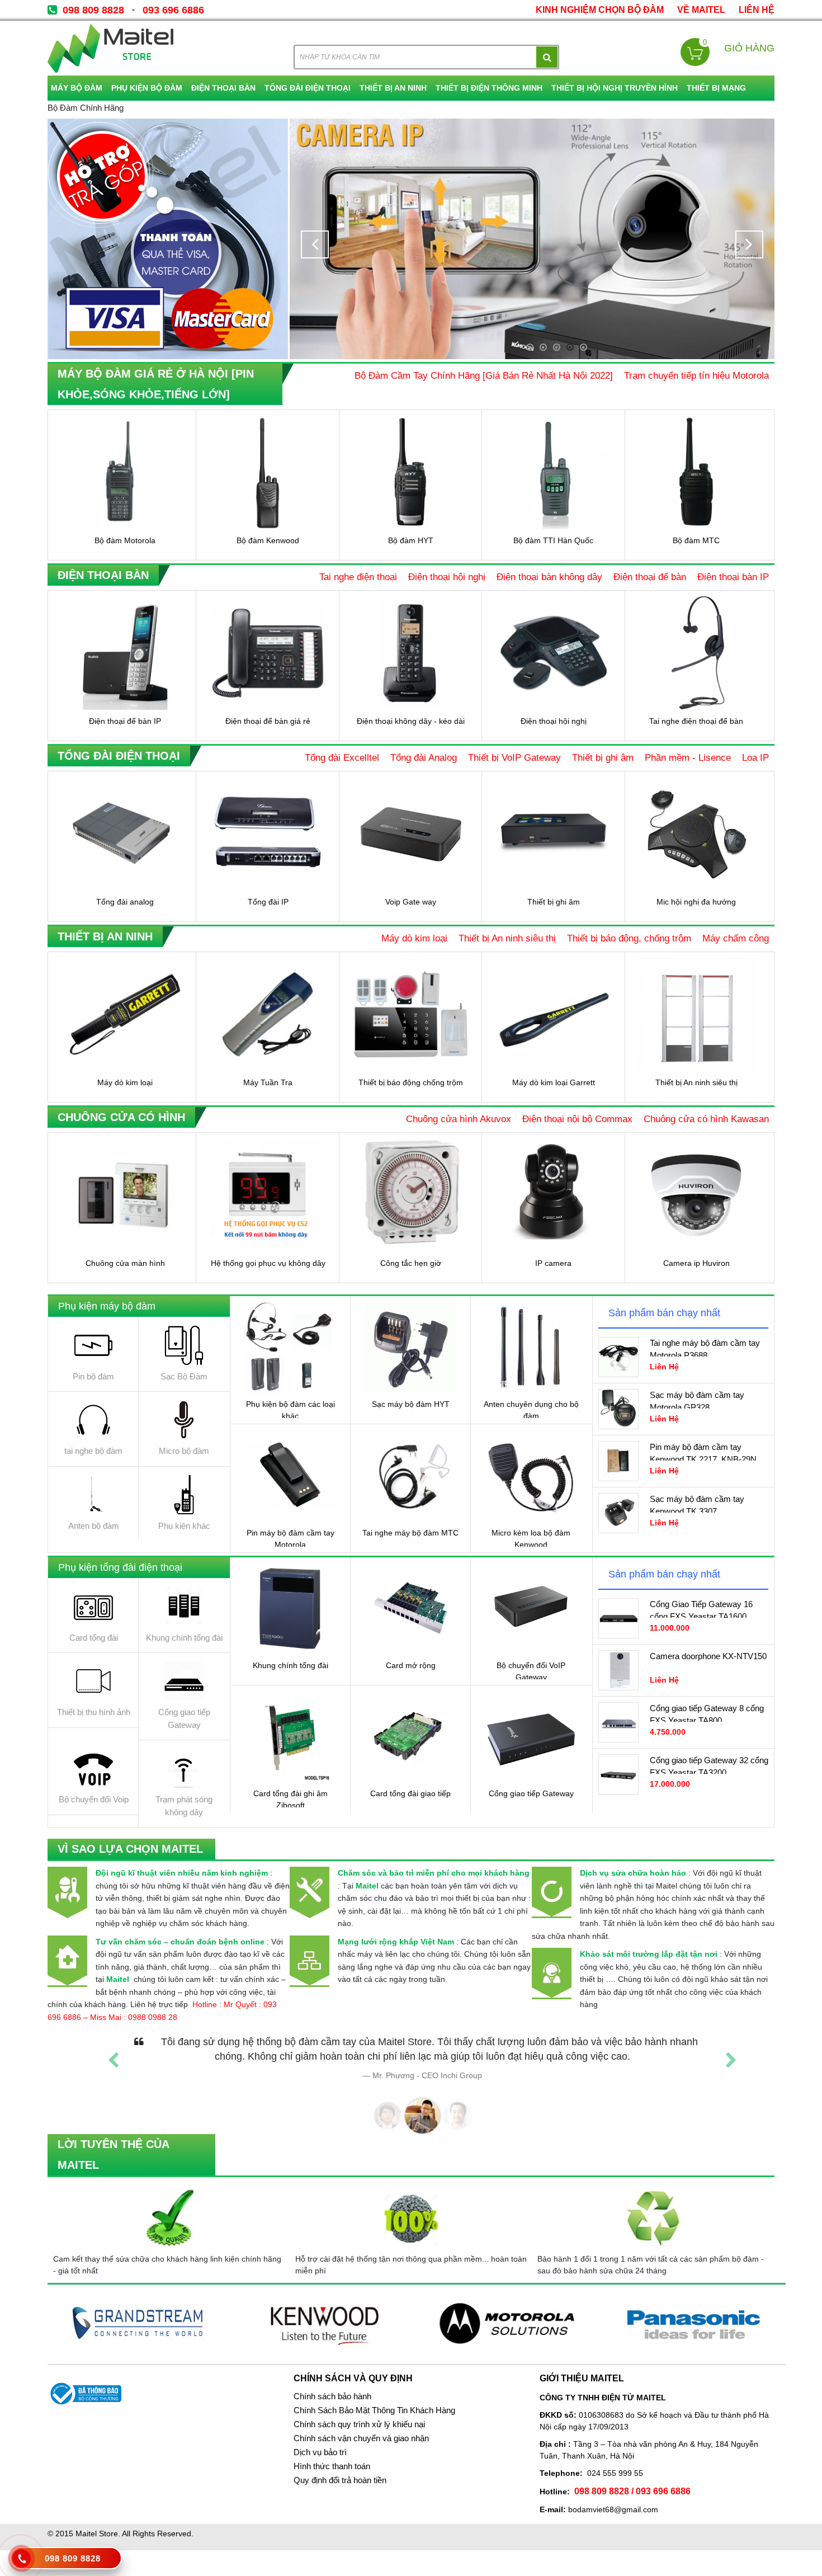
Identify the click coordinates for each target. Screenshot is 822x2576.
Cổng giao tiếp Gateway (531, 1793)
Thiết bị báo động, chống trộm (629, 938)
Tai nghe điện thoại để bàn (696, 721)
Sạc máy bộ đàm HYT (411, 1404)
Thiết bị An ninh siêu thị (507, 938)
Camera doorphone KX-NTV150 (708, 1656)
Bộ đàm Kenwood (268, 540)
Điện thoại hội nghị (447, 577)
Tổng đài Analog (424, 757)
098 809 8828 (93, 10)
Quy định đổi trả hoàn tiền (340, 2480)
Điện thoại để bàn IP (125, 721)
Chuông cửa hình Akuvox (459, 1119)
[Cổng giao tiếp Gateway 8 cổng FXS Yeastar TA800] (618, 1722)
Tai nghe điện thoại (358, 577)
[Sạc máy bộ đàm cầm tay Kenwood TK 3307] (618, 1513)
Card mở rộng (411, 1665)
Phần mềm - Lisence (688, 757)
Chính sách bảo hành (332, 2396)
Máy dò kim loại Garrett (554, 1082)
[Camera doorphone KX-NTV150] (618, 1670)
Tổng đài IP (268, 902)
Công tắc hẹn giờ (411, 1263)
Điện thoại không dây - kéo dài (411, 721)
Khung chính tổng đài (290, 1665)
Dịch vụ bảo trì (320, 2452)
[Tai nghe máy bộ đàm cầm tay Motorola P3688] (618, 1357)
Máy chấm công (736, 938)
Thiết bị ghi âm (603, 757)
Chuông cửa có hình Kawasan (706, 1119)
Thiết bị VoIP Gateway (514, 757)
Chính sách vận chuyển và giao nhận (361, 2438)
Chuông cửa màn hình (125, 1263)
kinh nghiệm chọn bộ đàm (600, 10)
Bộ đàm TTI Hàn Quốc (553, 540)
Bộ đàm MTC (696, 540)
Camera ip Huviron (696, 1263)
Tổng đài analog (125, 902)
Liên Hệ (757, 10)
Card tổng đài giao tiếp (410, 1793)
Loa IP (755, 757)
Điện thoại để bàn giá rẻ (268, 721)
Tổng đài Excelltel (342, 757)
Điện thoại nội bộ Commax (577, 1119)
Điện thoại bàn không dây (549, 577)
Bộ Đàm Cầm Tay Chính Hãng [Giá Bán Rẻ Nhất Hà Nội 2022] (484, 375)
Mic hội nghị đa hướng (696, 902)
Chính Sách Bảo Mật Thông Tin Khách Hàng (374, 2410)
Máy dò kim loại (414, 938)
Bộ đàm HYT (411, 540)
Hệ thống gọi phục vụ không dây (268, 1263)
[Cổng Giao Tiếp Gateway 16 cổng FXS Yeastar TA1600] (618, 1618)
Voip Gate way (411, 902)
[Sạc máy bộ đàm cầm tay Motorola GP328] (618, 1409)
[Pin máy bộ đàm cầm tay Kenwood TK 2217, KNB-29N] (618, 1461)
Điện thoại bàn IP (733, 577)
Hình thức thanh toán (332, 2466)
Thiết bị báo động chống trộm (411, 1082)
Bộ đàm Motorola (125, 540)
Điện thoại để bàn (650, 577)
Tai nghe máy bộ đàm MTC (410, 1533)
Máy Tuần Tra (268, 1082)
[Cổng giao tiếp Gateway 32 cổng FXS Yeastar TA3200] (618, 1774)
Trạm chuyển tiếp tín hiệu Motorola (696, 375)
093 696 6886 (173, 10)
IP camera (553, 1263)
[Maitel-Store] (110, 48)
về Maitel (701, 10)
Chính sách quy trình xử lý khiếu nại (359, 2424)
